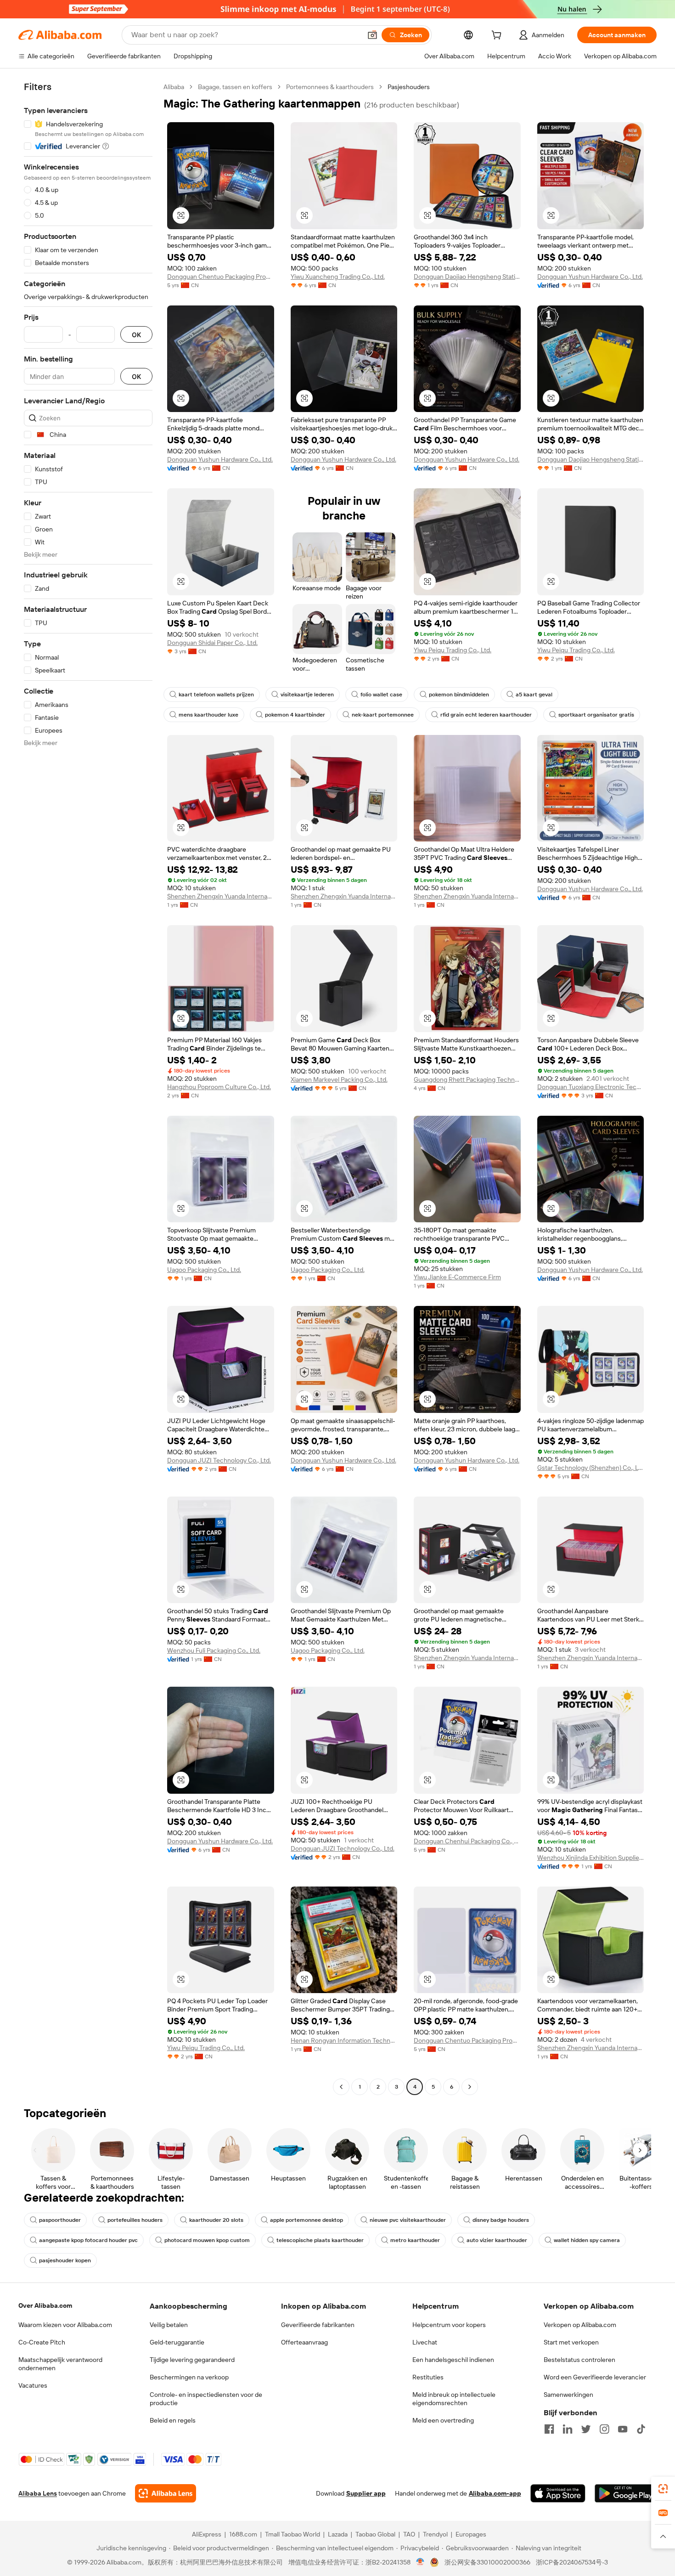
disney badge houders (501, 2220)
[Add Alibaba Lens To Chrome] (166, 2493)
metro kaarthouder (415, 2240)
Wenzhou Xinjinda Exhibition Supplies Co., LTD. (591, 1858)
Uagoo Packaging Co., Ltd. (204, 1270)
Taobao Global (375, 2534)
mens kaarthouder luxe (208, 715)
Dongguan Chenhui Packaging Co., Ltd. (467, 1841)
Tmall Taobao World (292, 2534)
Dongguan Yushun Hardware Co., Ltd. (590, 277)
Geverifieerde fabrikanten (318, 2325)
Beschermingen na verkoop (189, 2377)
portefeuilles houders (135, 2220)
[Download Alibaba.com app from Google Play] (626, 2493)
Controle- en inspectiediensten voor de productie (206, 2399)
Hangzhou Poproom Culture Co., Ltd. (219, 1087)
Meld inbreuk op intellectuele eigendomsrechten (454, 2399)
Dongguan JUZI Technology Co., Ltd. (219, 1460)
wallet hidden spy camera (587, 2240)
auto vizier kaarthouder (497, 2240)
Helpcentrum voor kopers (449, 2325)
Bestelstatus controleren (579, 2360)
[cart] (498, 36)
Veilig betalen (169, 2325)
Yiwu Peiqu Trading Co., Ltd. (453, 650)
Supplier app (366, 2493)
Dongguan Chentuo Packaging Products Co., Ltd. (221, 277)
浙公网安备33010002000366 (487, 2562)
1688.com (243, 2534)
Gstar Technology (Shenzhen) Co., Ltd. (591, 1468)
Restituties (428, 2377)
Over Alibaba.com (45, 2305)
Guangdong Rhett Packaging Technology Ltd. (467, 1079)
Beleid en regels (173, 2420)
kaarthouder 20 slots (216, 2220)
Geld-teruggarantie (177, 2342)
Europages (471, 2534)
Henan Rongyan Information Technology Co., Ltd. (344, 2040)
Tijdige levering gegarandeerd (192, 2360)
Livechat (425, 2342)
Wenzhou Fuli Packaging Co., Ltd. (214, 1650)
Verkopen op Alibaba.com (580, 2325)
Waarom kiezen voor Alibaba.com (65, 2325)
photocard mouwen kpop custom (207, 2240)
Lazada (338, 2534)
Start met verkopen (571, 2342)
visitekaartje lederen (307, 695)
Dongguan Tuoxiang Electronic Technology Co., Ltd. (591, 1087)
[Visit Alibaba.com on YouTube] (623, 2429)
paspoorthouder (60, 2220)
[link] (663, 2489)
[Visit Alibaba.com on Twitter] (586, 2429)
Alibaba (174, 87)
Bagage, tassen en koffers (235, 87)
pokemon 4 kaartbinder (295, 715)
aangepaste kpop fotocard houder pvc (88, 2240)
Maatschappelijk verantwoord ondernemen (60, 2364)
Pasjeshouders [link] (409, 87)
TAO (409, 2534)
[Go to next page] (470, 2087)
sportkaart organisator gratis (596, 715)
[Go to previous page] (341, 2087)
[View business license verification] (420, 2562)
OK (136, 335)
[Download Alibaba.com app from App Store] (558, 2493)
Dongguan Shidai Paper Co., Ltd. (212, 643)
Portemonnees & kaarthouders (330, 87)
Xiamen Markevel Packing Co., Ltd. (339, 1079)
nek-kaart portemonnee (383, 715)
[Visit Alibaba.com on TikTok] (641, 2429)
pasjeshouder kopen (65, 2260)
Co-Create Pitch (42, 2342)
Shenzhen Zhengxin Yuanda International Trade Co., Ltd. (221, 896)
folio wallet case (381, 695)
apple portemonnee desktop (307, 2220)
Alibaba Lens (38, 2493)
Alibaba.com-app (495, 2493)
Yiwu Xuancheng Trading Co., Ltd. (338, 277)
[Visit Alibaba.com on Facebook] (549, 2429)
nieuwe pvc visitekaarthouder (408, 2220)
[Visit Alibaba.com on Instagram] (604, 2429)
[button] (372, 35)
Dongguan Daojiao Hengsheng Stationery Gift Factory (467, 277)
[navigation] (88, 1088)
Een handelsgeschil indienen (453, 2360)
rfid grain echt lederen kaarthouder (486, 715)
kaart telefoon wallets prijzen (216, 695)
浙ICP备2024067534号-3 (572, 2562)
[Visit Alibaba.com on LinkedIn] (568, 2429)
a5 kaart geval (534, 695)
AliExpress (207, 2534)
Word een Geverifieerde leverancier (595, 2377)
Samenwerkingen (568, 2395)
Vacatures (33, 2385)
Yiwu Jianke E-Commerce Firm (457, 1277)
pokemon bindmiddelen (459, 695)
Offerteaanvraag (304, 2342)
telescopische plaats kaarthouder (320, 2240)
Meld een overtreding (443, 2420)
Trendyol (435, 2534)
